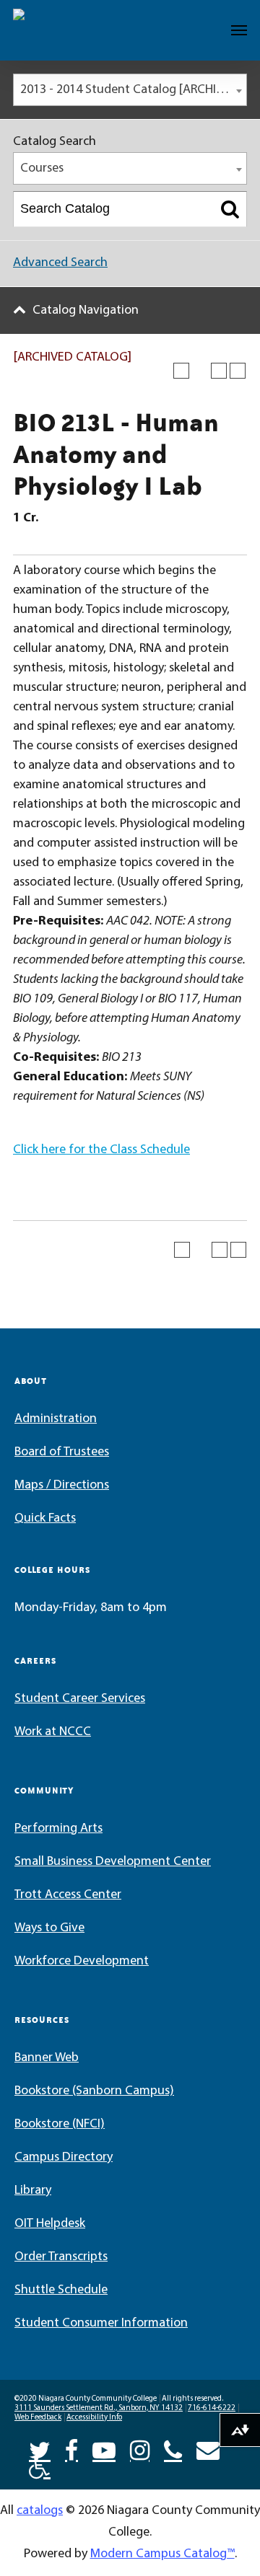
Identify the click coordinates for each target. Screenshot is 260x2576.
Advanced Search (60, 263)
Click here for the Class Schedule (101, 1150)
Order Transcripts (61, 2257)
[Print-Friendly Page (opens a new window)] (219, 371)
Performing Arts (58, 1829)
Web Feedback (38, 2418)
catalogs (40, 2511)
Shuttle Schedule (61, 2290)
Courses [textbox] (42, 169)
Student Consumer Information (101, 2324)
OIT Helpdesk (50, 2224)
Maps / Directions (62, 1486)
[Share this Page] (200, 371)
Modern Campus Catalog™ (162, 2554)
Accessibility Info (94, 2418)
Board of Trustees (62, 1452)
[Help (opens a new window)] (238, 371)
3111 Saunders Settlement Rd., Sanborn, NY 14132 (99, 2408)
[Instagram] (140, 2449)
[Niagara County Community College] (55, 30)
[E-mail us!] (208, 2449)
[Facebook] (71, 2449)
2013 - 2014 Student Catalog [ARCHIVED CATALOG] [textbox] (133, 90)
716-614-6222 (212, 2408)
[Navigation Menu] (239, 30)
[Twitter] (40, 2449)
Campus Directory (64, 2158)
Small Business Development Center (113, 1862)
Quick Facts (45, 1519)
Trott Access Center (68, 1895)
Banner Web (47, 2058)
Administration (56, 1419)
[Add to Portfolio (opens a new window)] (181, 371)
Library (33, 2191)
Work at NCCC (53, 1732)
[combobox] (130, 90)
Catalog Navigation (86, 311)
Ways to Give (49, 1928)
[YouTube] (104, 2449)
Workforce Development (82, 1962)
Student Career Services (80, 1699)
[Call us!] (173, 2449)
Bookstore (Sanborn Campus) (94, 2091)
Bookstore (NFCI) (60, 2125)
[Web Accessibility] (40, 2466)
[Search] (230, 209)
